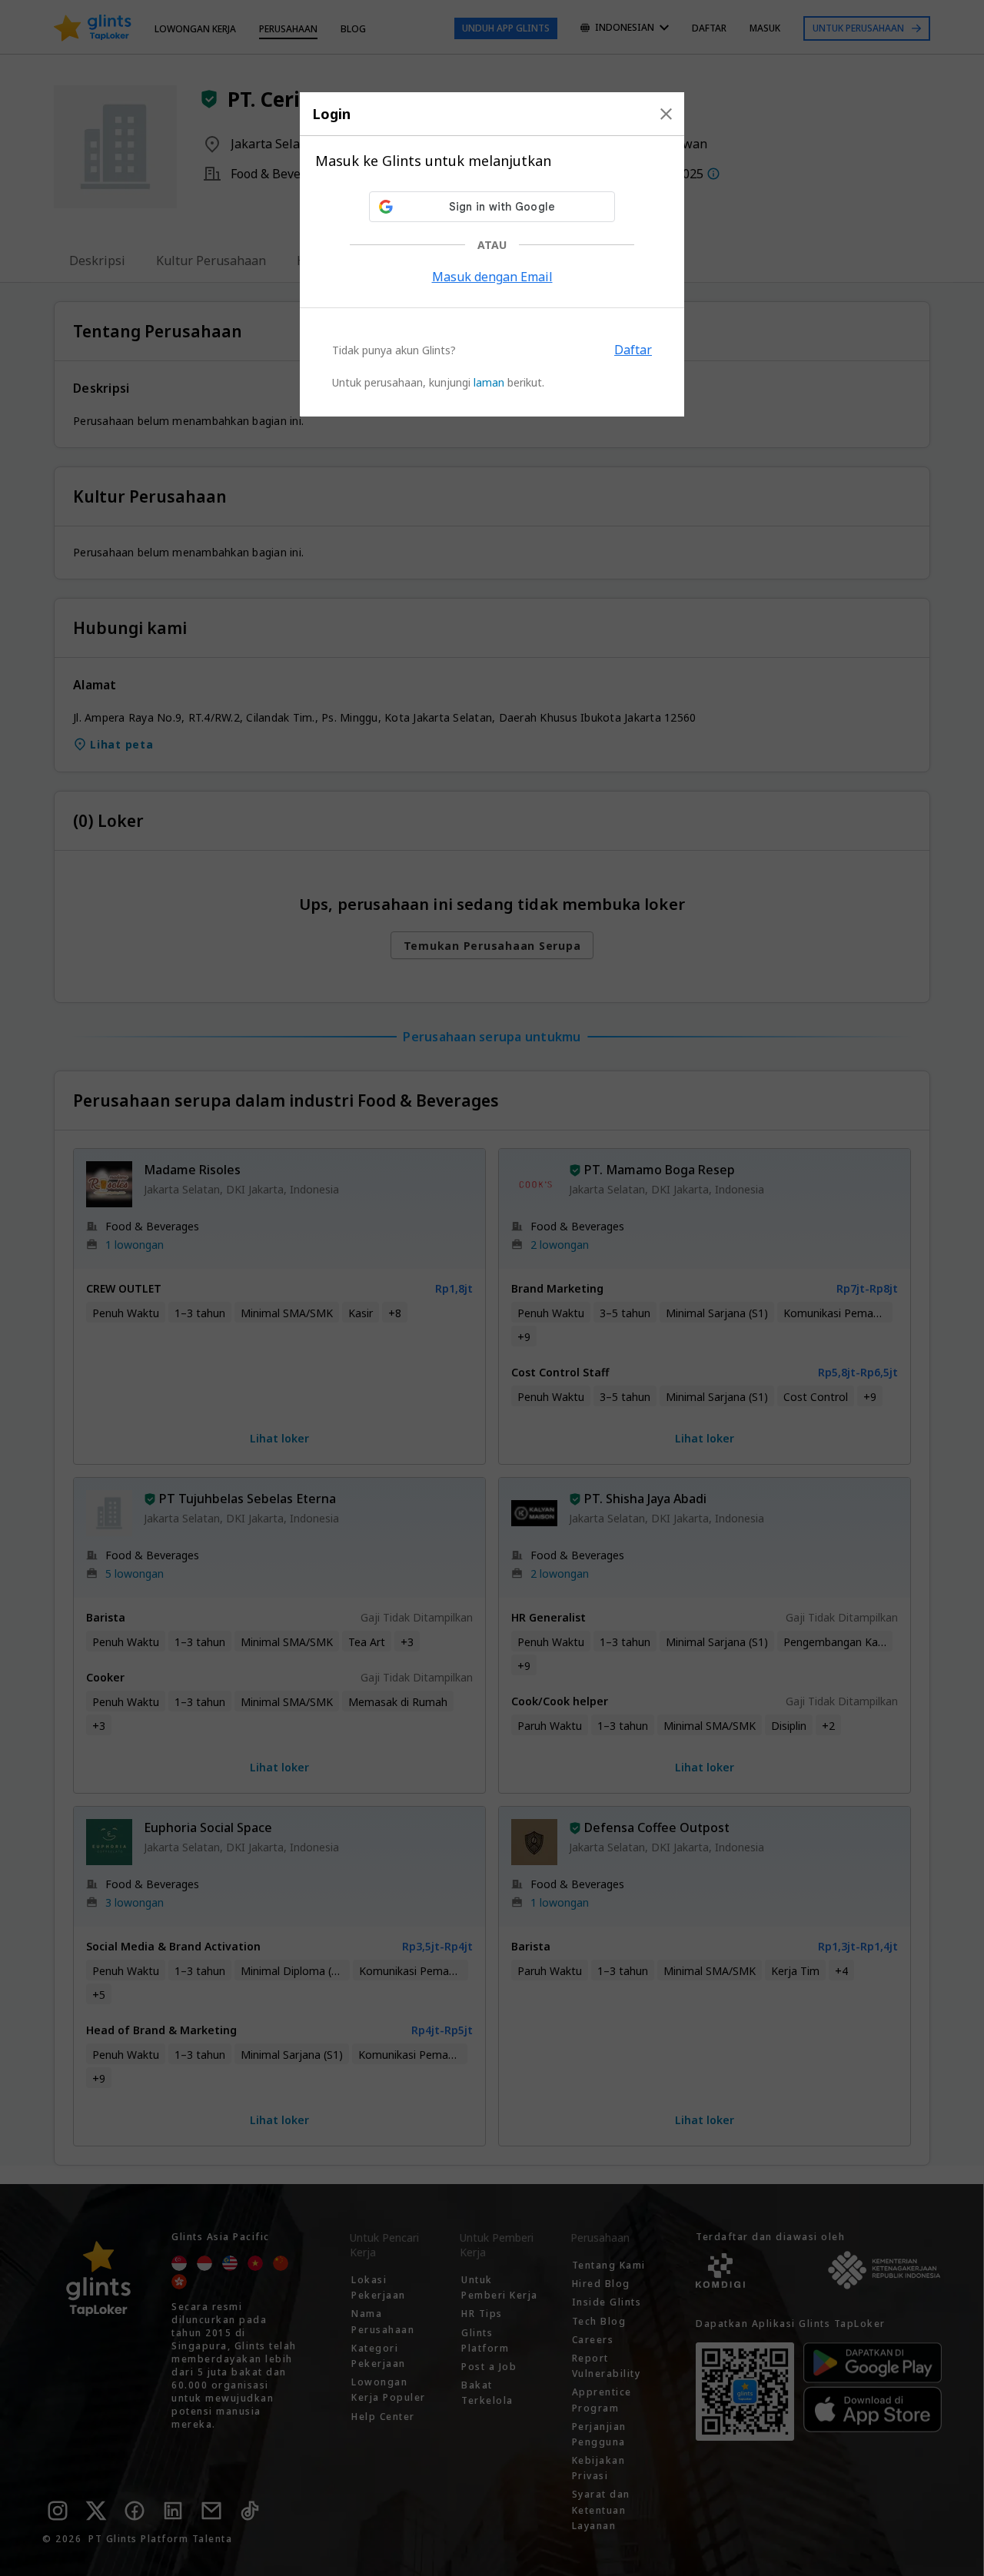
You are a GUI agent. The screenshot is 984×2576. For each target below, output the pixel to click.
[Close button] (666, 114)
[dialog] (492, 254)
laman (489, 382)
